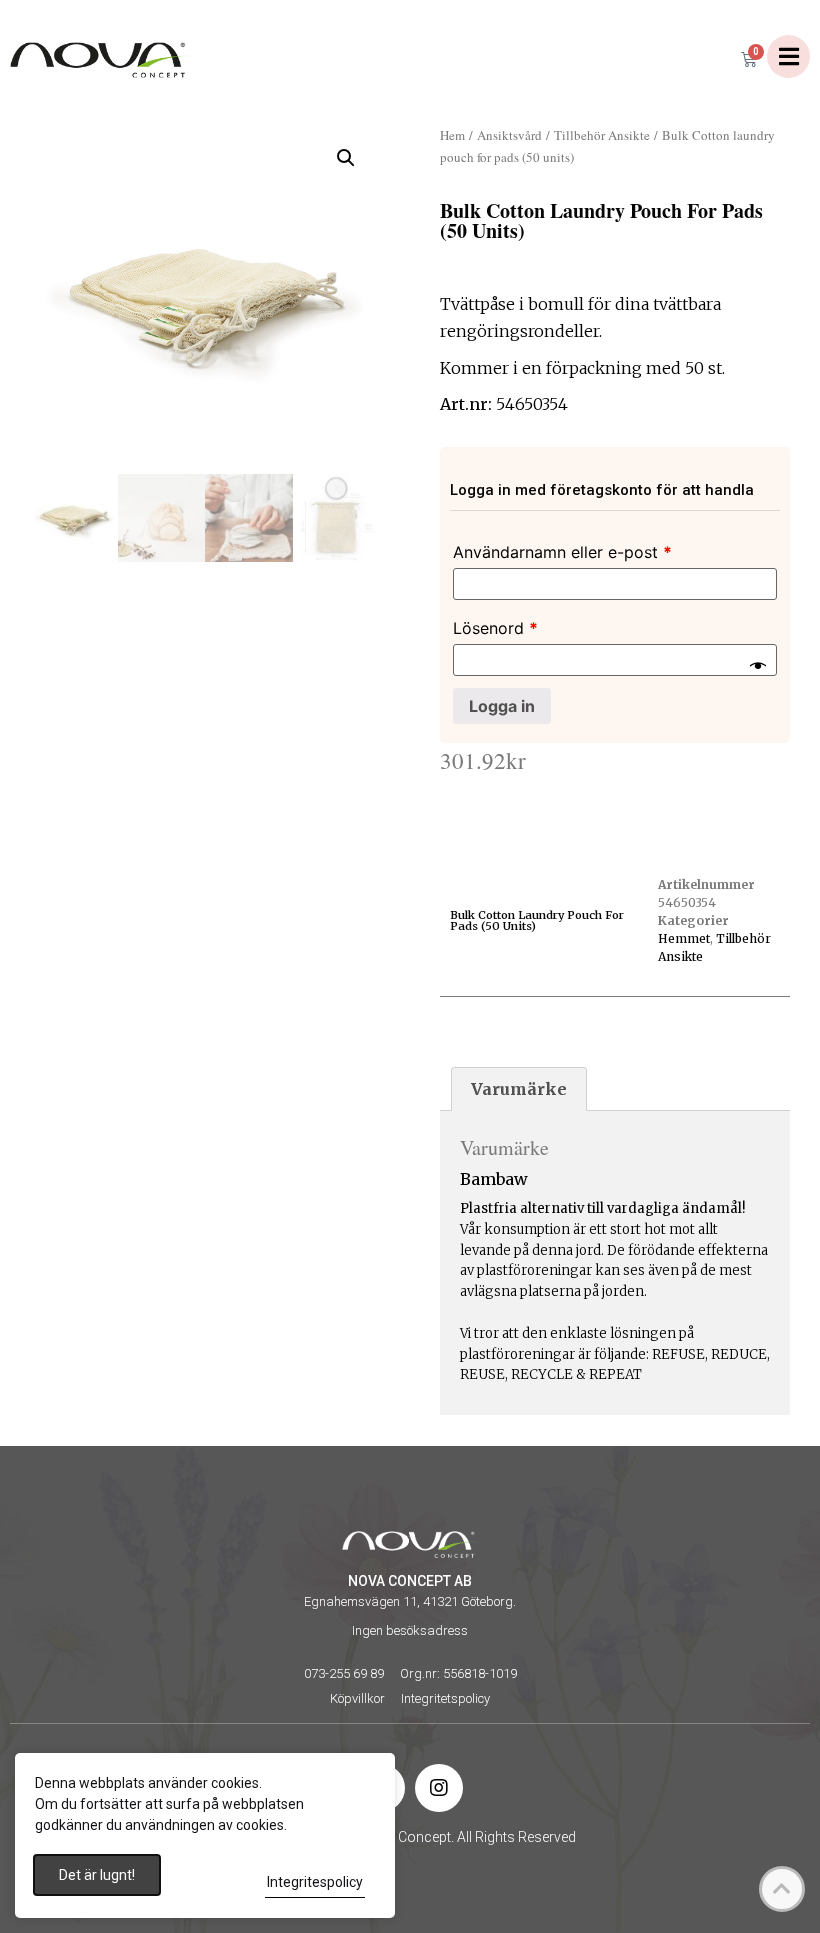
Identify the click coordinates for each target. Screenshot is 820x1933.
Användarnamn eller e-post (562, 552)
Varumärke (519, 1089)
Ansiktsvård (509, 135)
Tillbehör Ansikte (602, 135)
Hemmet (684, 938)
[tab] (519, 1089)
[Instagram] (439, 1788)
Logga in (502, 706)
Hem (452, 135)
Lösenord (495, 628)
